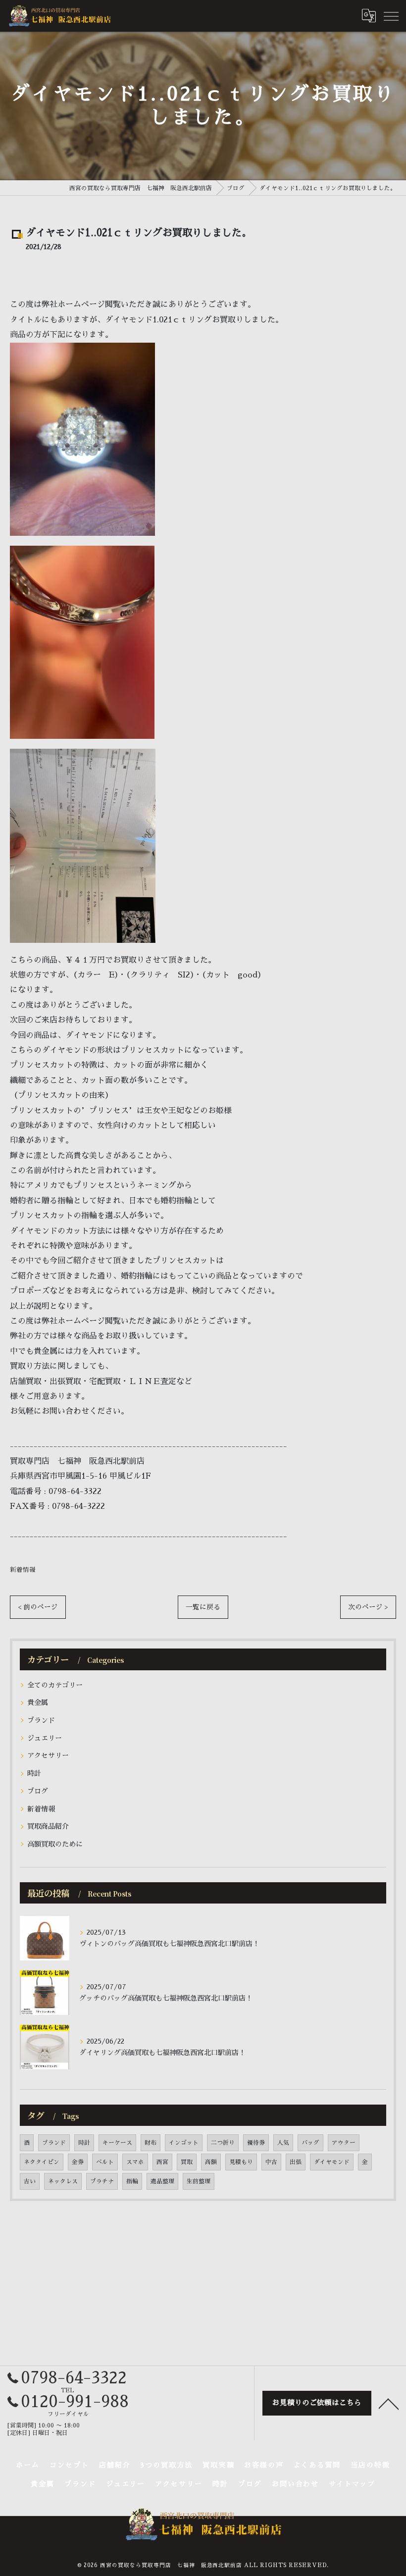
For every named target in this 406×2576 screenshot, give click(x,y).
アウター (344, 2143)
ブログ (38, 1791)
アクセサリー (48, 1755)
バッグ (310, 2143)
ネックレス (63, 2181)
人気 (283, 2143)
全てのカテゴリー (55, 1685)
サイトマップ (352, 2483)
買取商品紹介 (48, 1826)
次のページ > (368, 1607)
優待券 (256, 2143)
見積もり (241, 2162)
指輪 (132, 2181)
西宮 (162, 2162)
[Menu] (391, 15)
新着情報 (23, 1570)
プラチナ (102, 2181)
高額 (211, 2162)
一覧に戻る (203, 1607)
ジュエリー (45, 1738)
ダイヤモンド (332, 2162)
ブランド (41, 1720)
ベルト (105, 2162)
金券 (78, 2162)
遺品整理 (162, 2181)
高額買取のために (55, 1844)
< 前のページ (38, 1607)
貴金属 (38, 1702)
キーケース (117, 2143)
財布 (151, 2143)
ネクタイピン (42, 2162)
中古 (271, 2162)
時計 (34, 1773)
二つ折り (223, 2143)
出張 (296, 2162)
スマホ (135, 2162)
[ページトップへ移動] (389, 2403)
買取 (187, 2162)
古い (30, 2181)
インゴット (184, 2143)
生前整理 (199, 2181)
